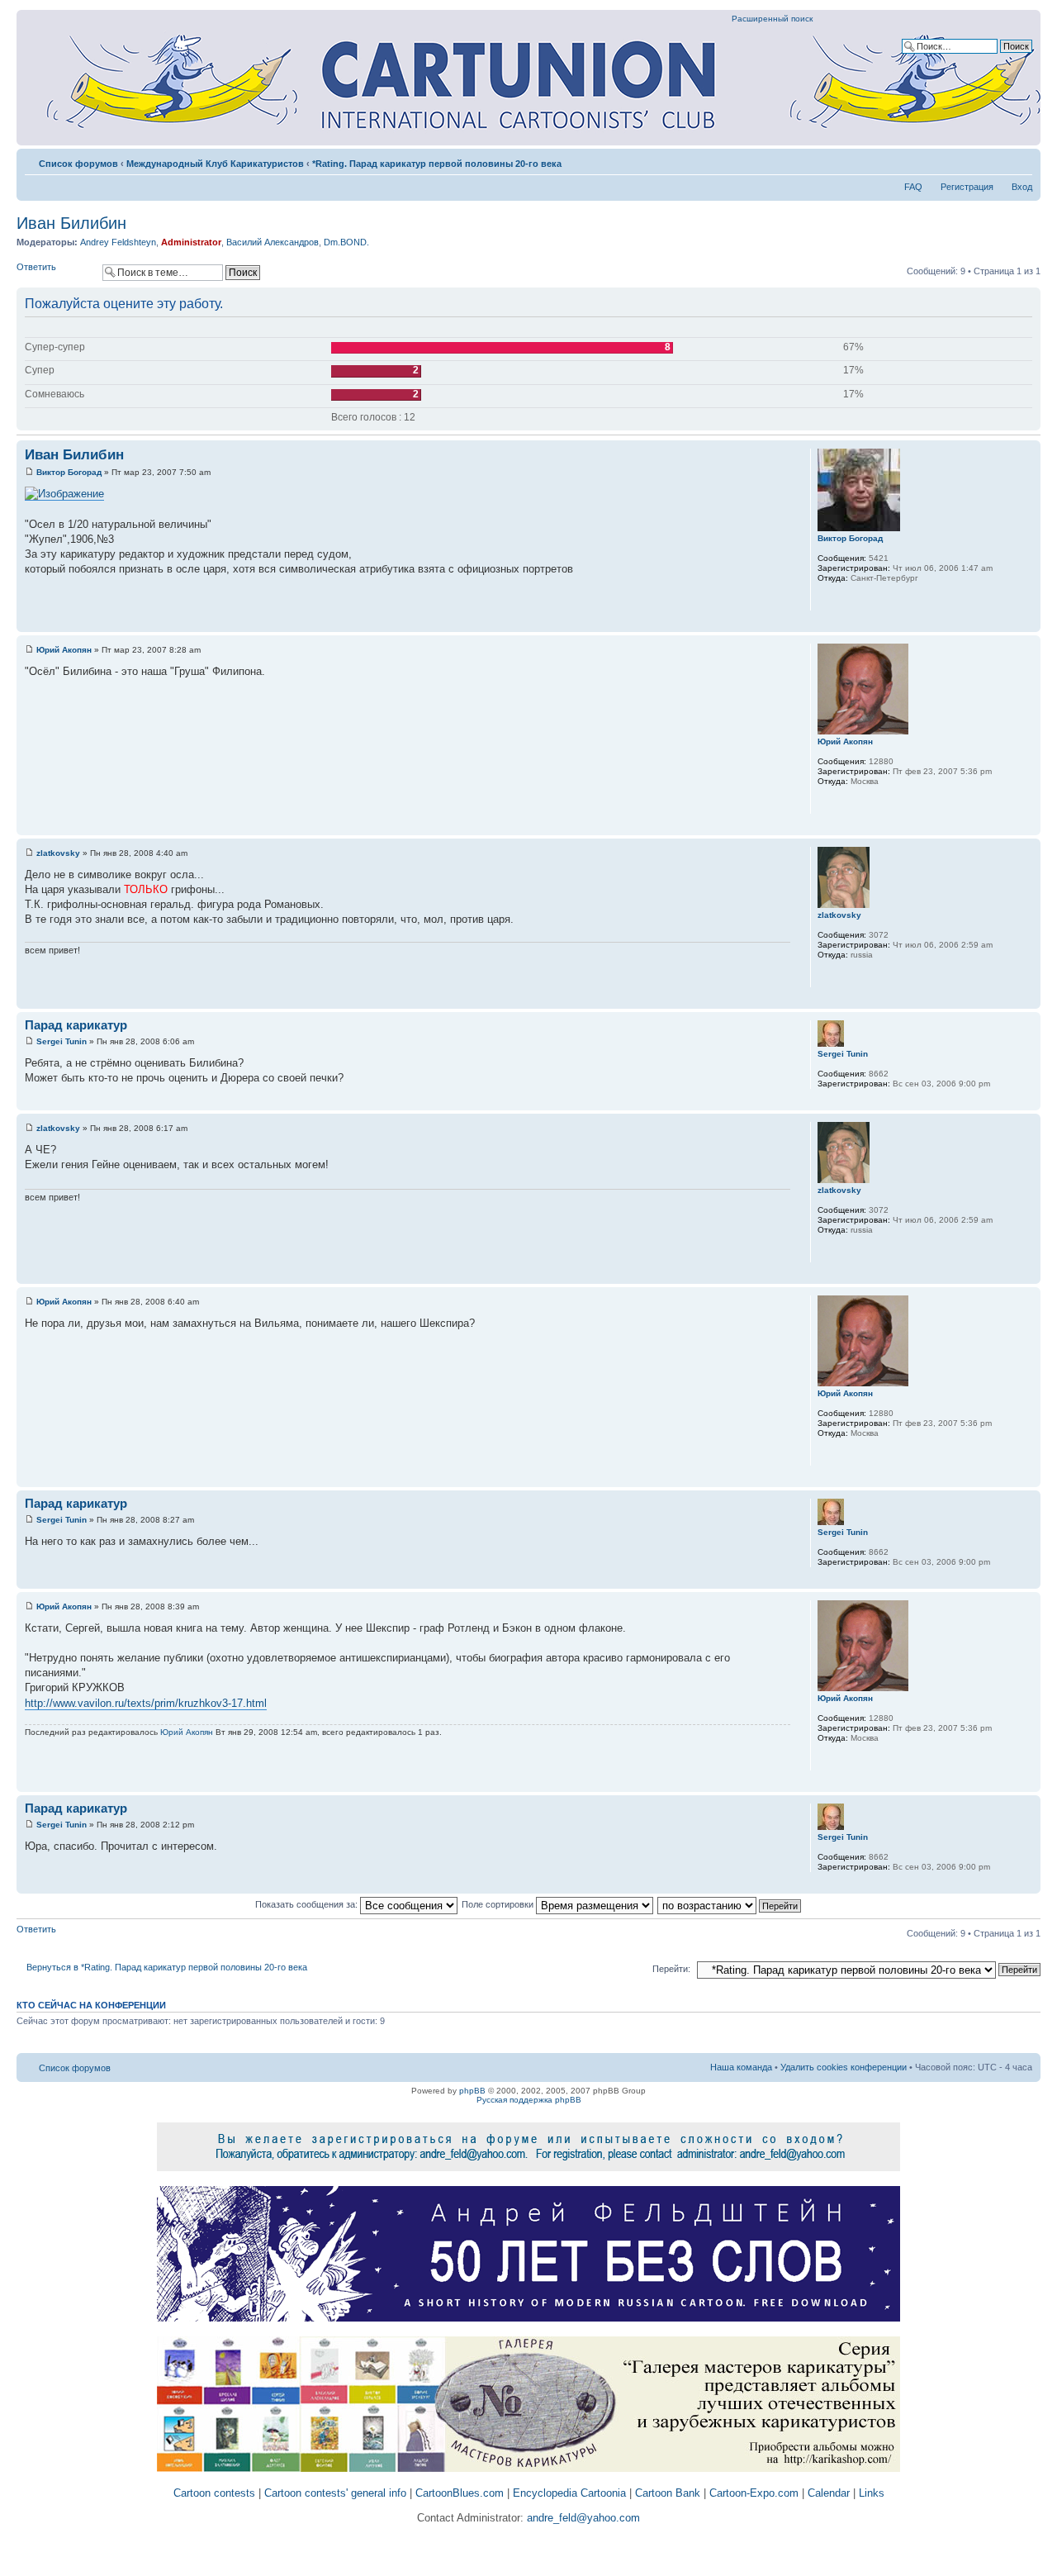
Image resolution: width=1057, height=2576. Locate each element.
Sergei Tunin (62, 1041)
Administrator (191, 242)
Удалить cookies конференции (844, 2067)
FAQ (913, 187)
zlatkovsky (58, 853)
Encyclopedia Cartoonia (569, 2493)
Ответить (36, 267)
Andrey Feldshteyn (118, 242)
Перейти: (671, 1969)
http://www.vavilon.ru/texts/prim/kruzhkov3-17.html (146, 1703)
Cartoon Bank (668, 2493)
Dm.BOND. (346, 242)
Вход (1022, 187)
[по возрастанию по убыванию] (730, 1904)
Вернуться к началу (1028, 623)
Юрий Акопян (64, 650)
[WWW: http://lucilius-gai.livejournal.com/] (826, 803)
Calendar (829, 2493)
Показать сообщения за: (308, 1904)
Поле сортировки (499, 1904)
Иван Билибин (71, 223)
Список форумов (78, 164)
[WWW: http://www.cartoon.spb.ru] (826, 600)
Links (872, 2493)
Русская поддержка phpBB (529, 2100)
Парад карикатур (76, 1025)
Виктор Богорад (69, 472)
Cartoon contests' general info (335, 2493)
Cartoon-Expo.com (754, 2493)
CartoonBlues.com (460, 2493)
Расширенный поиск (772, 19)
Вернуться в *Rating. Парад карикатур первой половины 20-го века (167, 1967)
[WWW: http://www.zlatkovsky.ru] (826, 977)
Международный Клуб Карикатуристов (215, 164)
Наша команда (741, 2067)
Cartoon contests (214, 2493)
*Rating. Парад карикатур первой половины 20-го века (437, 164)
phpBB (472, 2091)
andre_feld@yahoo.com (582, 2518)
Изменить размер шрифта (1020, 160)
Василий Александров (273, 242)
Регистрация (967, 187)
